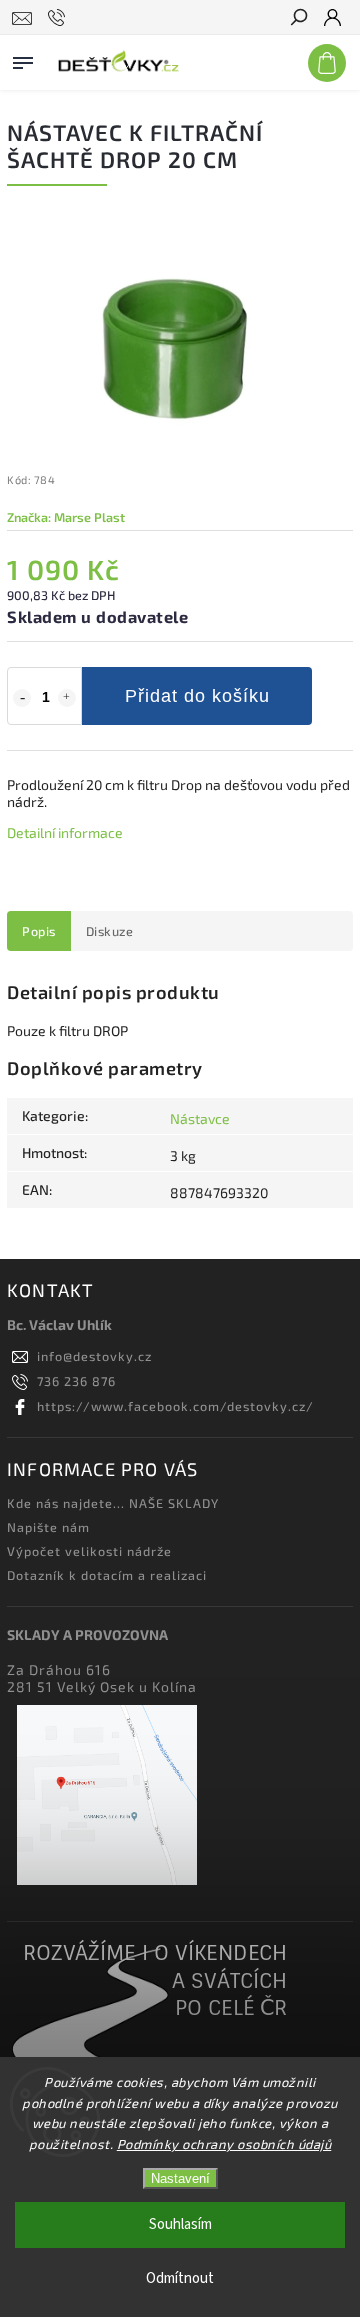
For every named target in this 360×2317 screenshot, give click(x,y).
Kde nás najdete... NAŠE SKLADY (113, 1503)
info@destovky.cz (94, 1356)
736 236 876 (76, 1381)
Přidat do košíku (197, 696)
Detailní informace (65, 832)
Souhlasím (180, 2224)
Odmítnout (180, 2278)
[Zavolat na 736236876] (59, 18)
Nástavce (200, 1118)
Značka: (66, 517)
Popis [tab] (39, 931)
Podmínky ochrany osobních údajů (224, 2144)
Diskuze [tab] (110, 931)
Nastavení (180, 2178)
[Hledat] (298, 19)
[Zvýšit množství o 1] (67, 698)
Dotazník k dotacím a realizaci (107, 1575)
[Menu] (23, 59)
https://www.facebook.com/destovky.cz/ (175, 1406)
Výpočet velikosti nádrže (89, 1551)
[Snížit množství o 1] (22, 698)
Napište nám (48, 1527)
